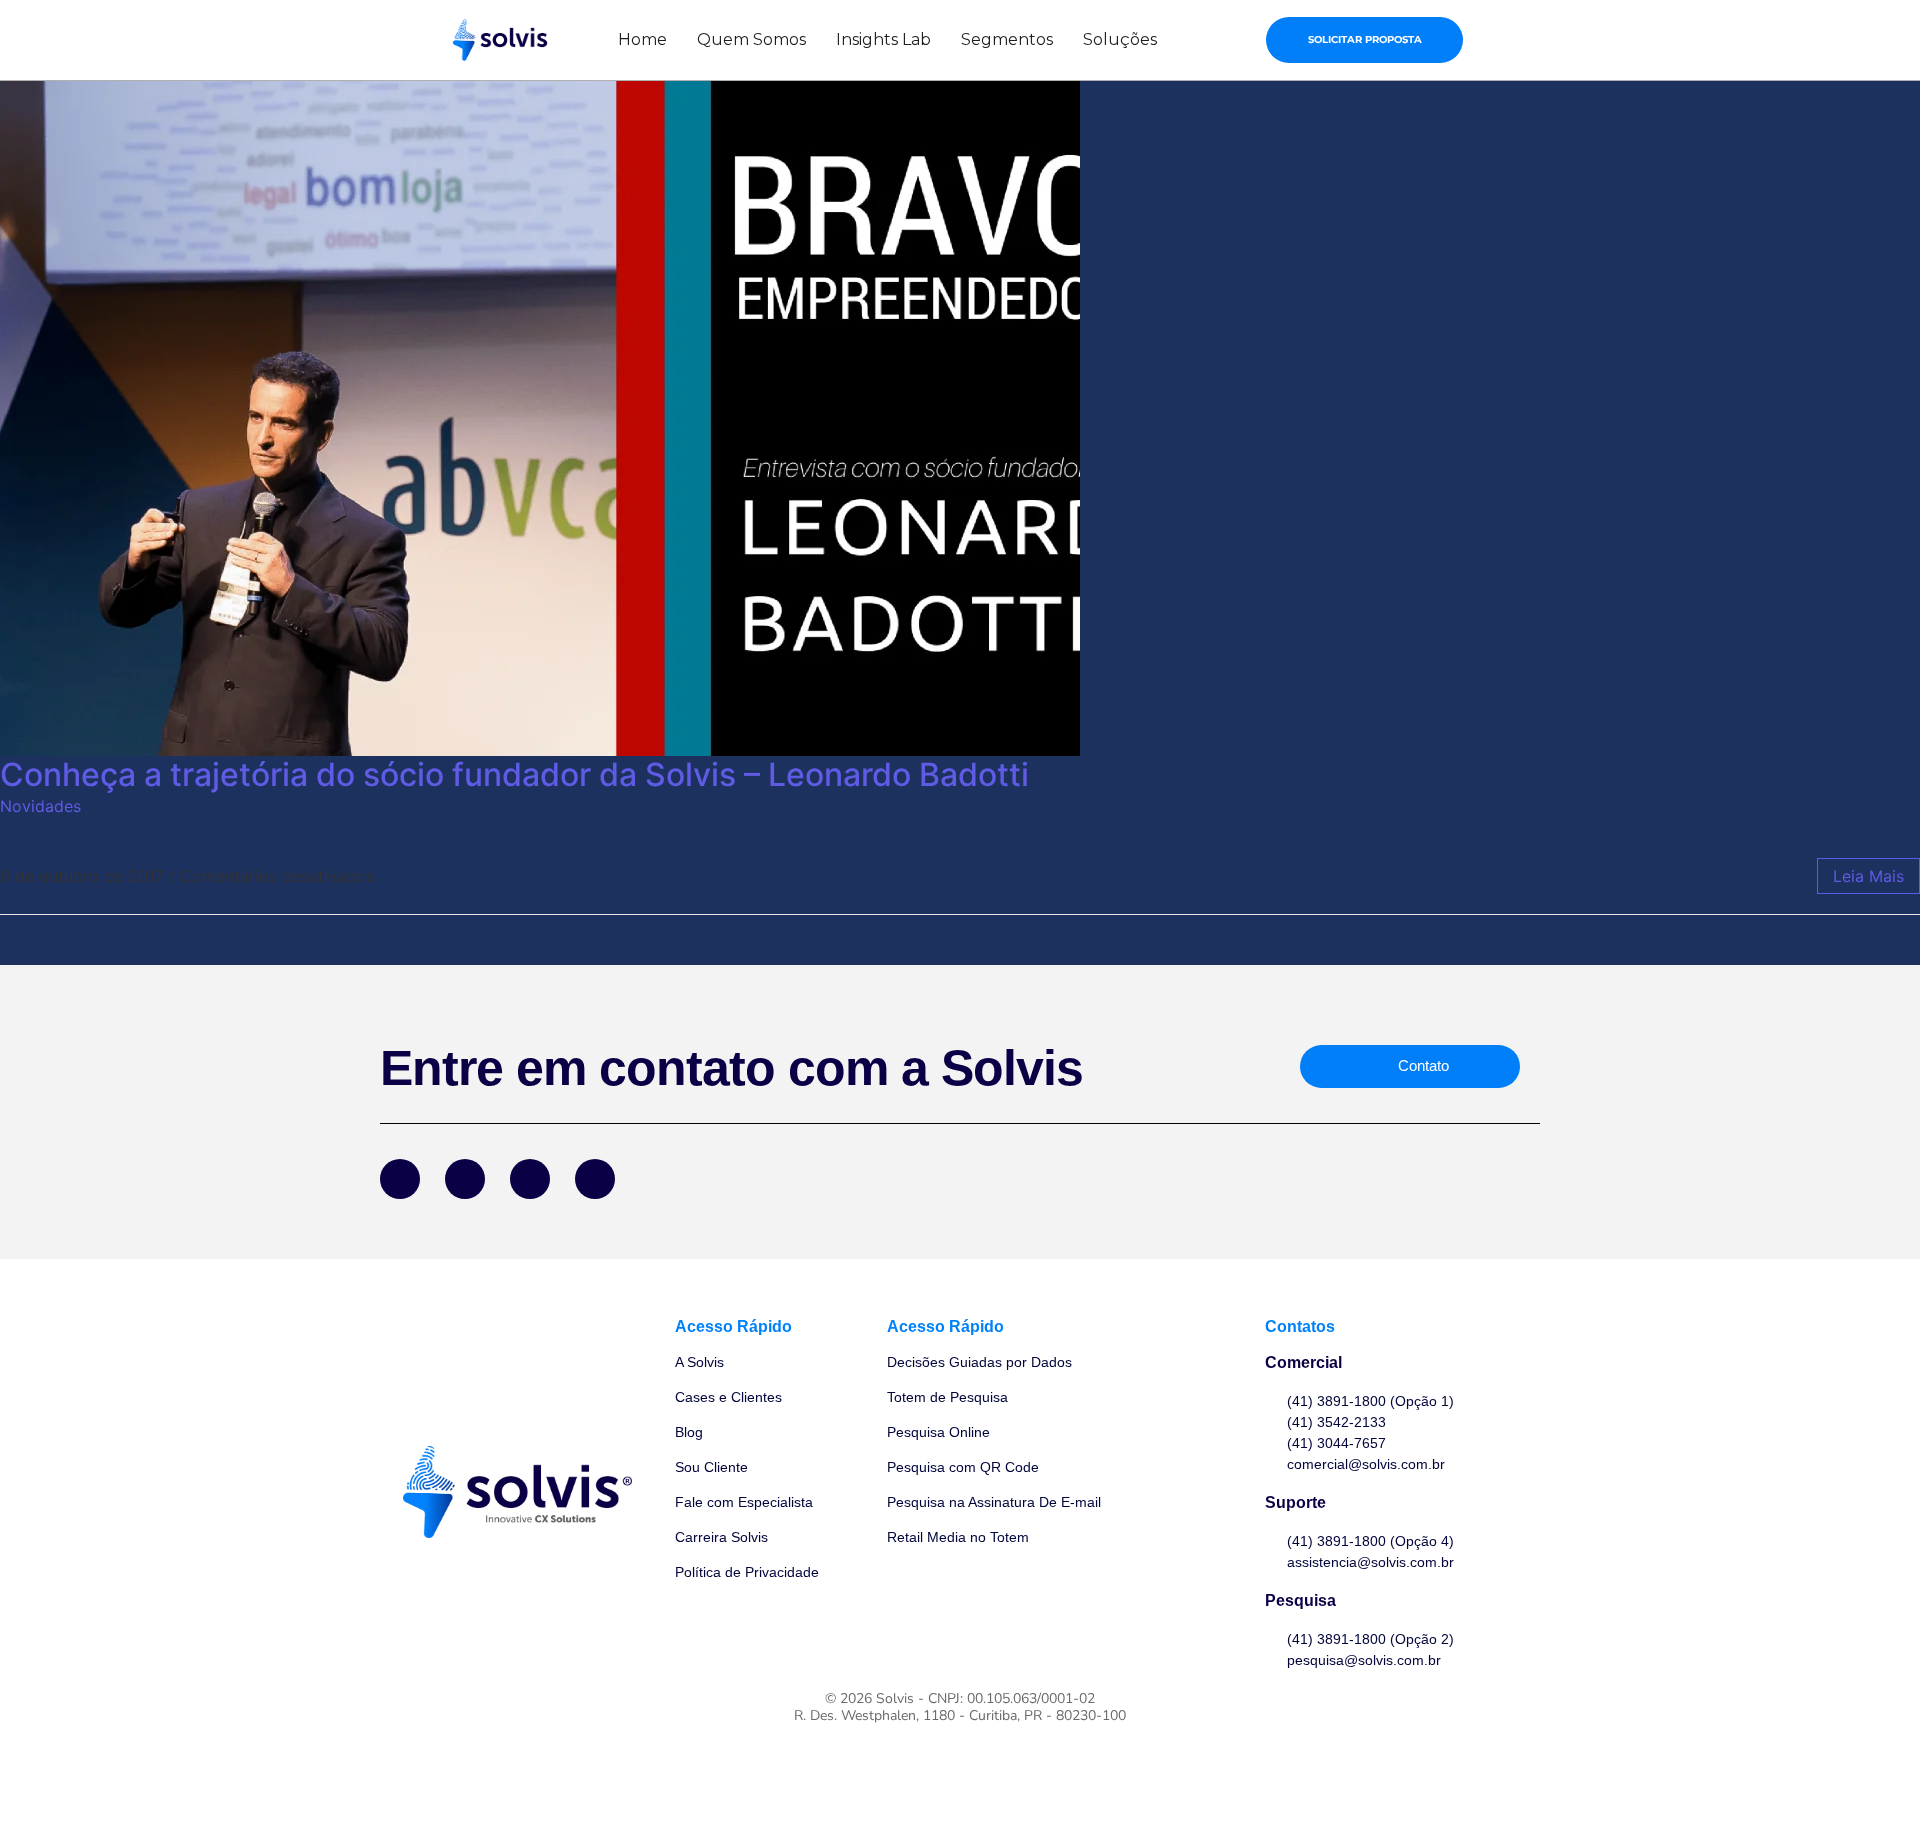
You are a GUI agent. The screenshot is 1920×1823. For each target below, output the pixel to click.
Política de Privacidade (747, 1572)
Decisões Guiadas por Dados (979, 1362)
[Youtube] (595, 1179)
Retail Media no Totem (958, 1537)
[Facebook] (400, 1179)
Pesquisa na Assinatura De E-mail (994, 1502)
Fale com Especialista (744, 1502)
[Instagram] (530, 1179)
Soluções (1120, 39)
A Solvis (699, 1362)
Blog (689, 1432)
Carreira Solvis (721, 1537)
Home (642, 39)
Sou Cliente (711, 1467)
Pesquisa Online (938, 1432)
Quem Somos (751, 39)
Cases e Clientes (728, 1397)
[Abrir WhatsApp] (1870, 1772)
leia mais (1868, 876)
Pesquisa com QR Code (963, 1467)
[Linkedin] (465, 1179)
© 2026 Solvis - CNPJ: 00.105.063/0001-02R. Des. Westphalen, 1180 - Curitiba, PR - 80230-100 (960, 1707)
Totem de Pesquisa (947, 1397)
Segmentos (1007, 39)
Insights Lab (883, 39)
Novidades (40, 806)
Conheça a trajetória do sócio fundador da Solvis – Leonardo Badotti (514, 774)
